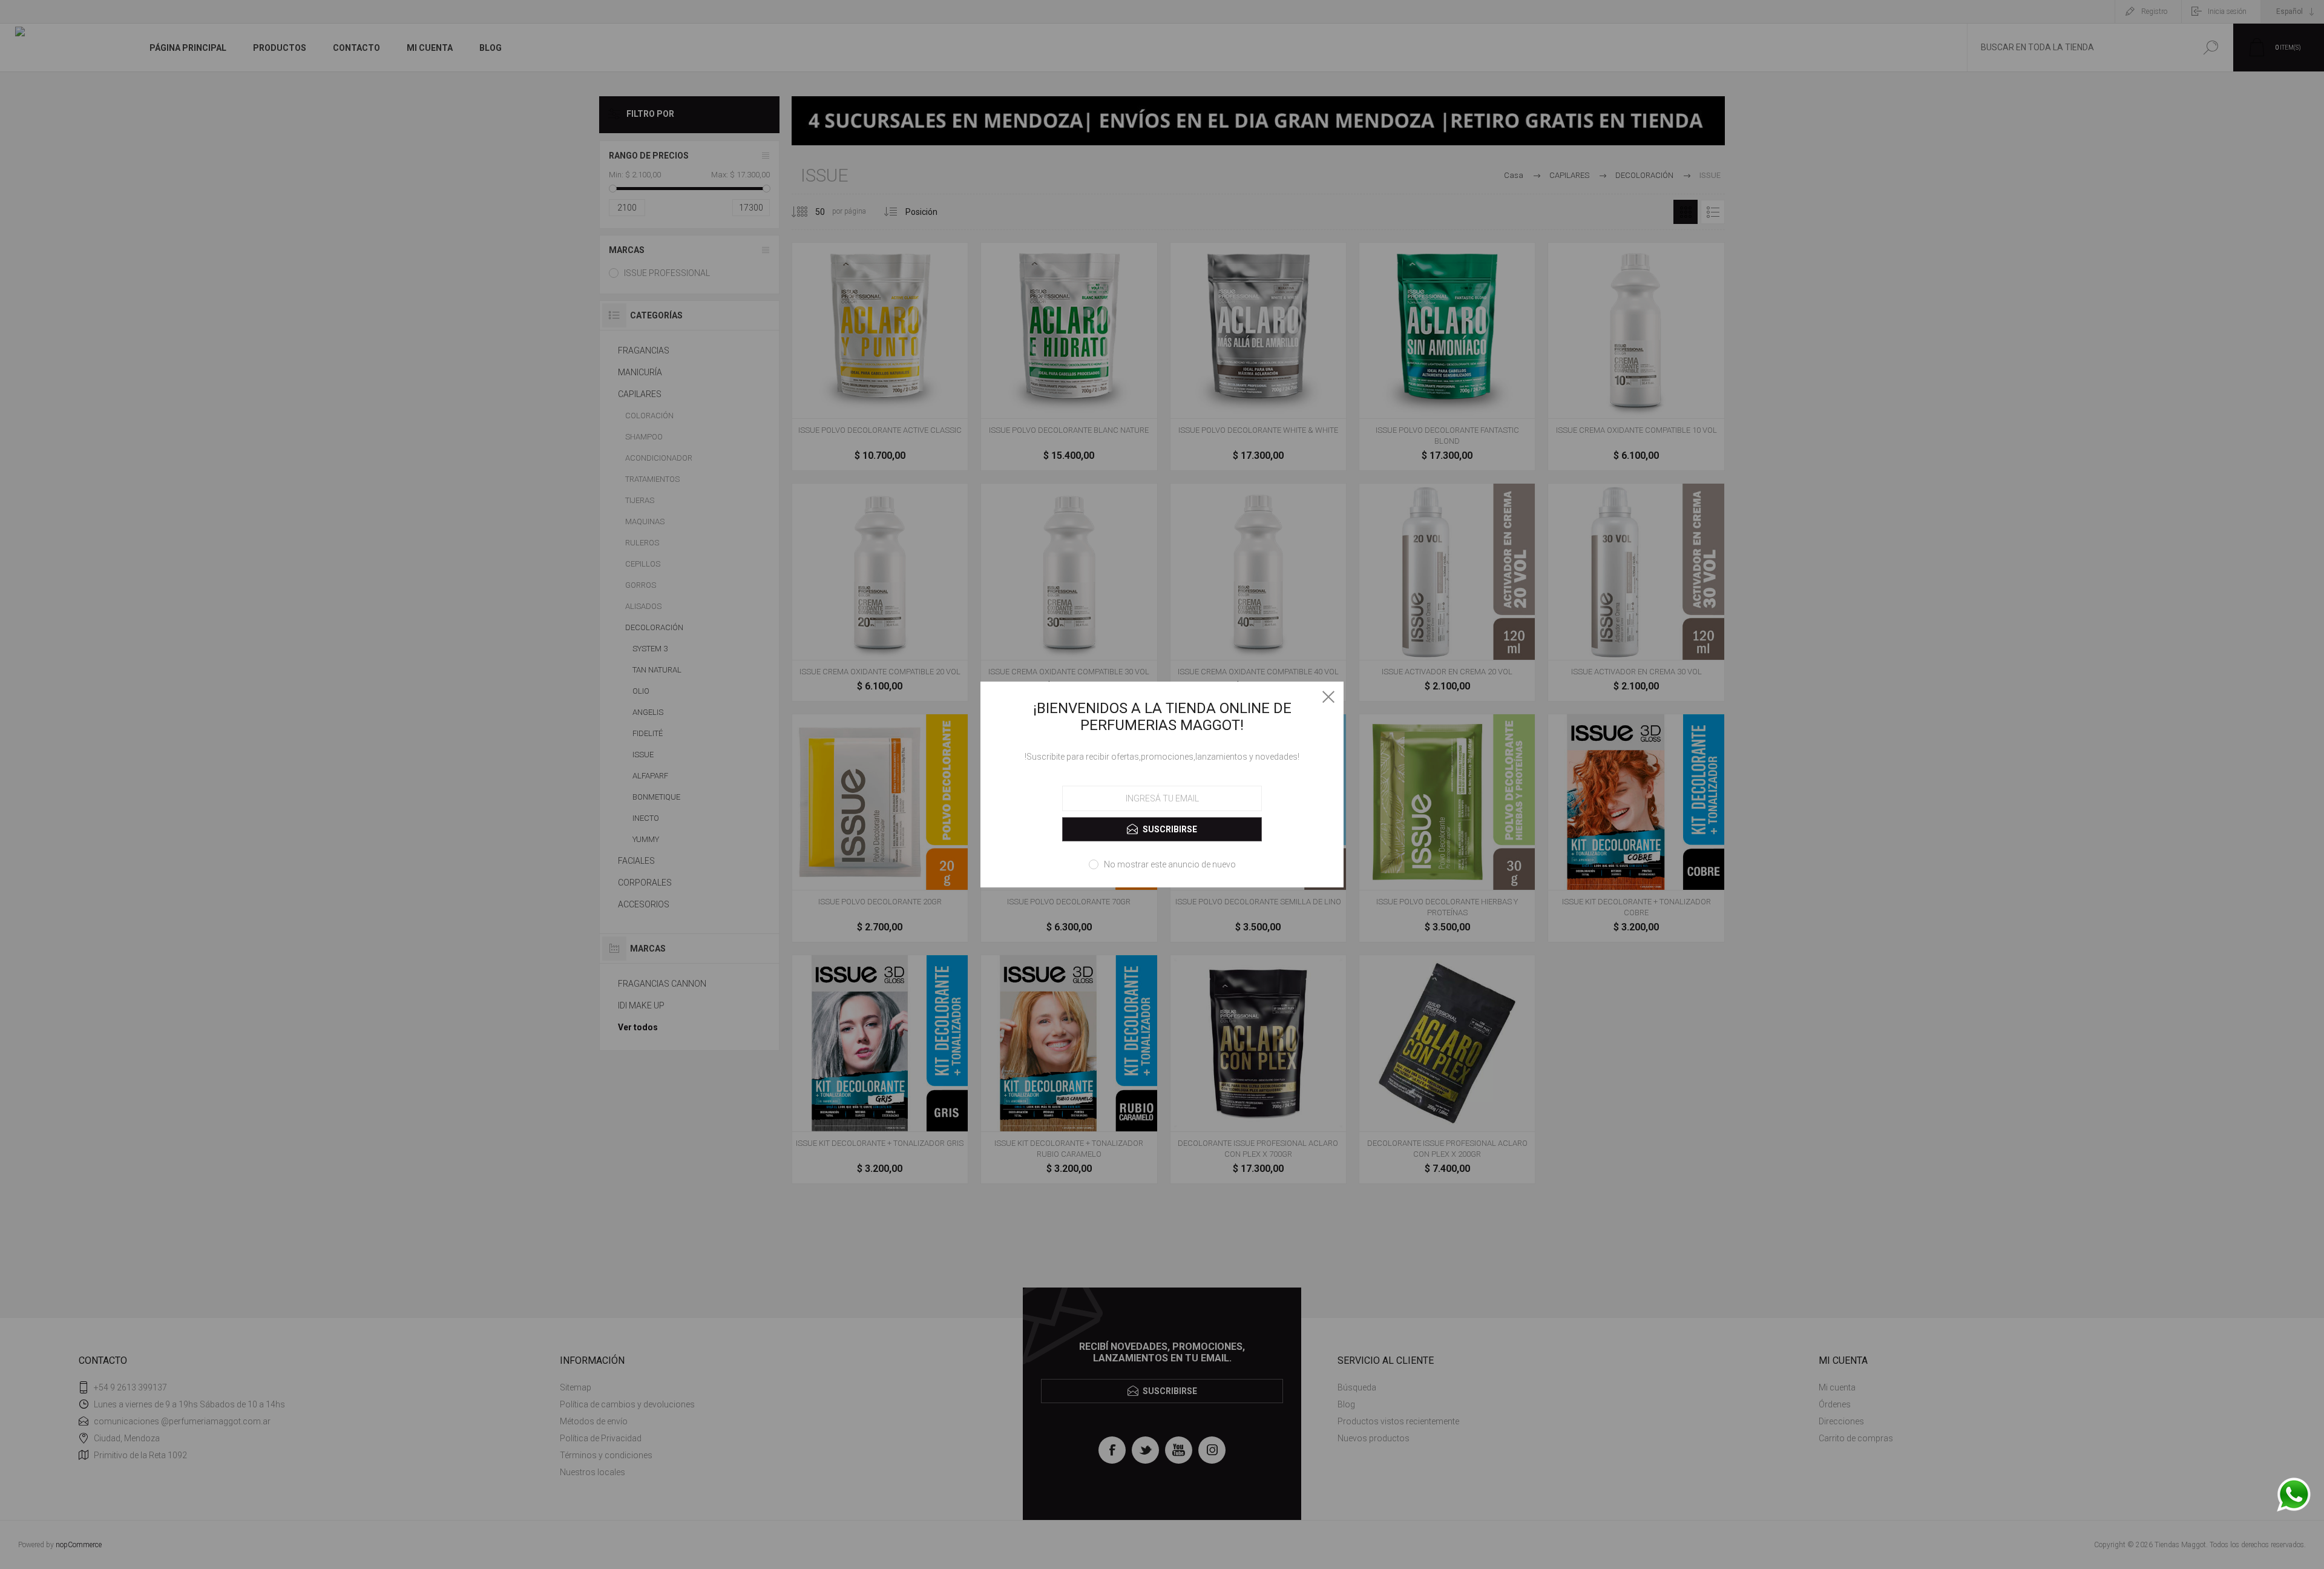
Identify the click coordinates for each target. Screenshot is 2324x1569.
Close (1328, 697)
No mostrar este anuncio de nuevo (1170, 864)
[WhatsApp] (2294, 1495)
